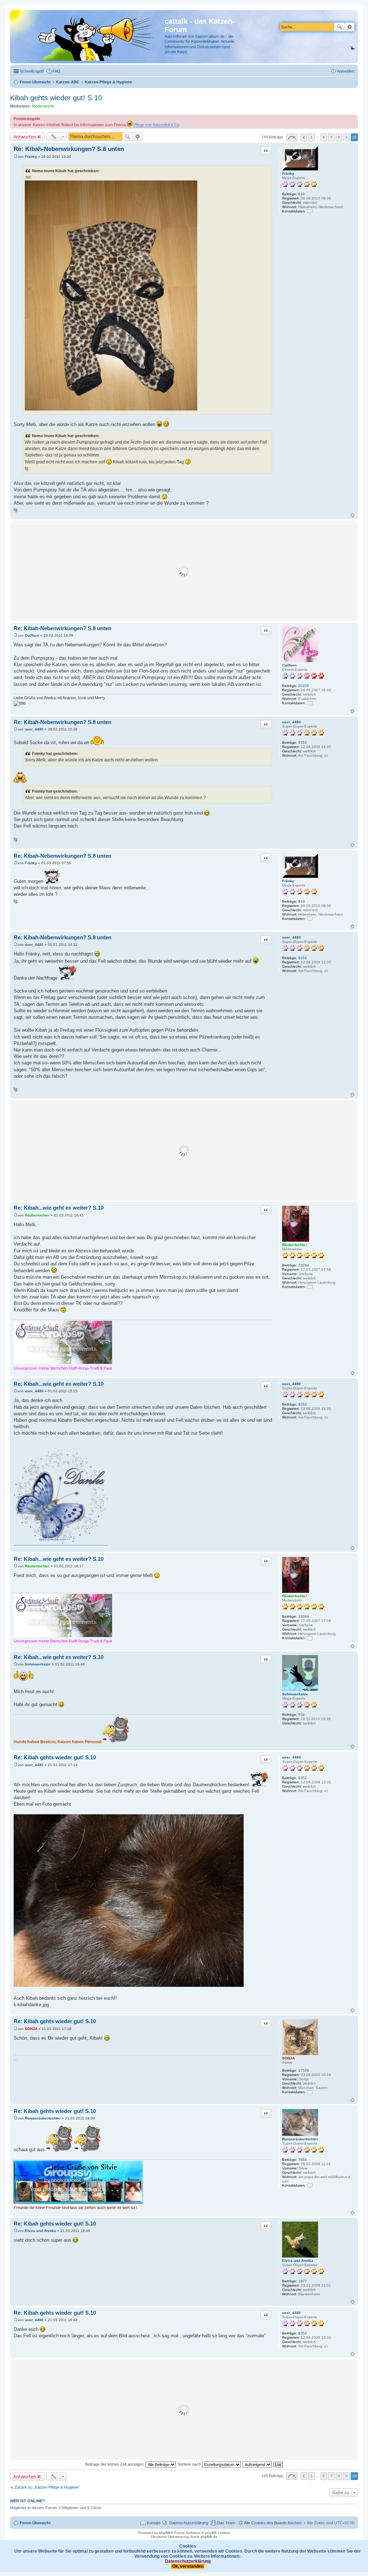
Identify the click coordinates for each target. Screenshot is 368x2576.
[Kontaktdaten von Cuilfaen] (310, 703)
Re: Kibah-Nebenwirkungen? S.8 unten (69, 149)
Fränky (288, 173)
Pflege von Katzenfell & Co (156, 125)
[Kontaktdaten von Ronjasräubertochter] (310, 2185)
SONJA (288, 2058)
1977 (303, 2281)
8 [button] (339, 137)
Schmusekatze (295, 1694)
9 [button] (346, 137)
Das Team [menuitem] (226, 2523)
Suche (339, 27)
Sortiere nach (190, 2464)
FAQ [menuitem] (56, 71)
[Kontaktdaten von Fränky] (310, 211)
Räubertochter (295, 1245)
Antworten (25, 137)
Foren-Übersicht (35, 2523)
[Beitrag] (16, 157)
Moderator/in (43, 106)
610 (302, 194)
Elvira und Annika (298, 2261)
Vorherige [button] (304, 137)
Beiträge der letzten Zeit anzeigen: (115, 2464)
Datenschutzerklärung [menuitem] (189, 2523)
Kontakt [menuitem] (154, 2523)
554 (302, 1715)
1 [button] (312, 137)
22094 (304, 1265)
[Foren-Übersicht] (88, 37)
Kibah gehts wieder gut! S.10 (56, 98)
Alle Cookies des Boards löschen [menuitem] (273, 2523)
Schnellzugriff (32, 71)
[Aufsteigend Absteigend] (257, 2464)
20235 (304, 686)
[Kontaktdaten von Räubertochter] (310, 1287)
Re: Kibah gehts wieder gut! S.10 (55, 1757)
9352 (303, 742)
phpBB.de (209, 2537)
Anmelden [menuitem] (346, 71)
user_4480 (291, 722)
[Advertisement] (184, 571)
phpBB (165, 2533)
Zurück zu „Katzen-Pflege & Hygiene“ (47, 2487)
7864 (303, 2160)
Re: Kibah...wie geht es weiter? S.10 (59, 1208)
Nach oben (352, 515)
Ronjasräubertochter (300, 2139)
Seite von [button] (292, 137)
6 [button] (324, 137)
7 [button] (331, 137)
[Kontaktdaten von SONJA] (310, 2092)
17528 (304, 2070)
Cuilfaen (289, 665)
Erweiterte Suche (349, 27)
